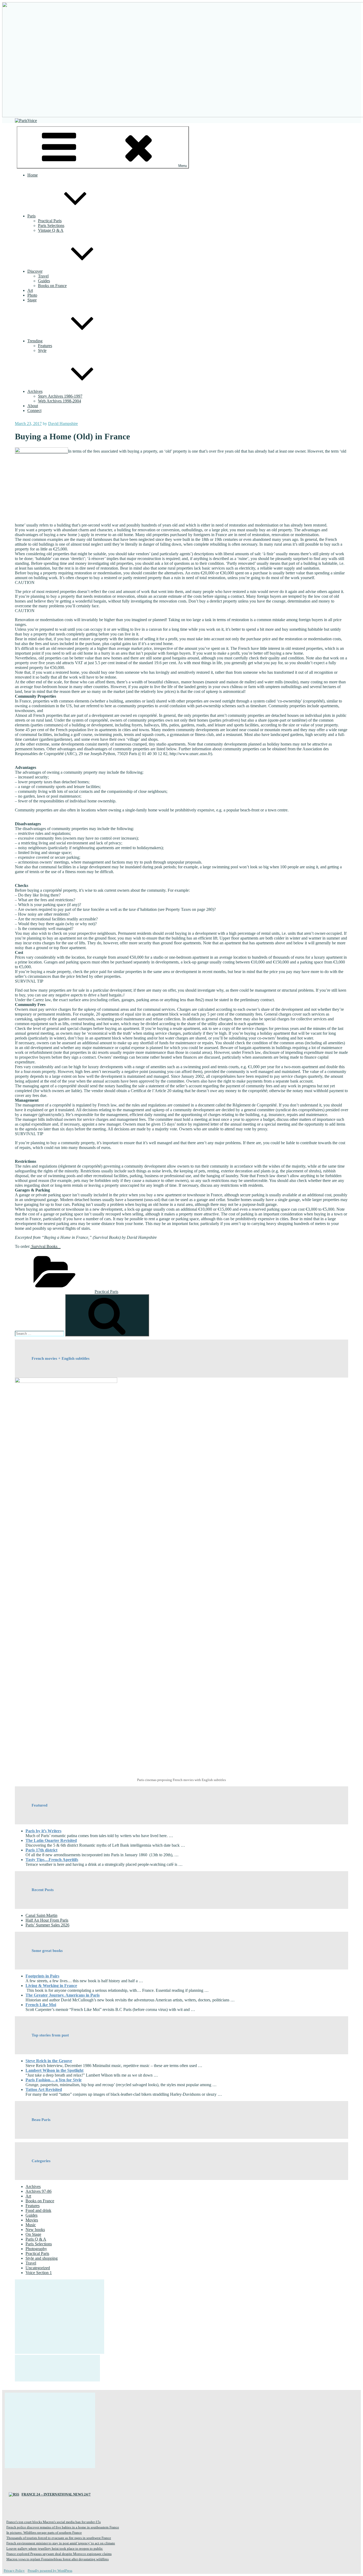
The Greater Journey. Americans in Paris (63, 1995)
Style (42, 350)
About (33, 406)
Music (31, 2225)
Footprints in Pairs (42, 1976)
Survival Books (45, 1246)
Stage (32, 300)
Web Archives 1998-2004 (60, 401)
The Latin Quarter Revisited (51, 1840)
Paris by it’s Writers (43, 1831)
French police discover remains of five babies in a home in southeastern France (63, 2527)
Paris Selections (51, 226)
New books (35, 2230)
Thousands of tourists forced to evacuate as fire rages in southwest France (59, 2538)
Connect (34, 411)
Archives (35, 391)
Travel (43, 276)
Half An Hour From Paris (47, 1920)
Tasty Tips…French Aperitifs (52, 1860)
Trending (35, 341)
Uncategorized (38, 2268)
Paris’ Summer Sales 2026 (47, 1925)
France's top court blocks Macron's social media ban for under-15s (54, 2522)
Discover (35, 271)
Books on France (52, 286)
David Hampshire (63, 424)
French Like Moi (41, 2005)
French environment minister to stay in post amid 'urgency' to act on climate (61, 2543)
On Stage (33, 2234)
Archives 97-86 (39, 2191)
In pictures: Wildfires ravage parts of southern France (44, 2533)
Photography (36, 2249)
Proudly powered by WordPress (50, 2571)
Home (33, 175)
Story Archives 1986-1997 (60, 396)
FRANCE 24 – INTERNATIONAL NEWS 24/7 (56, 2494)
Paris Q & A (36, 2239)
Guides (44, 281)
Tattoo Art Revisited (44, 2089)
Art (30, 290)
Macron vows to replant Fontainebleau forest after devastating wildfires (58, 2559)
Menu (183, 166)
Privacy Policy (14, 2571)
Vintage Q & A (51, 230)
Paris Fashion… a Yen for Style (54, 2080)
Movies (32, 2220)
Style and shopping (42, 2258)
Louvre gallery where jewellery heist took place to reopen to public (55, 2548)
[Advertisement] (60, 2317)
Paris (31, 216)
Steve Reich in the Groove (49, 2061)
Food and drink (38, 2210)
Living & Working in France (51, 1986)
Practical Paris (50, 221)
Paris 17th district (41, 1850)
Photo (32, 295)
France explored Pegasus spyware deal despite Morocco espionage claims (59, 2554)
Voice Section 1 (39, 2273)
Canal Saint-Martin (41, 1915)
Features (45, 346)
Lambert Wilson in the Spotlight (54, 2070)
